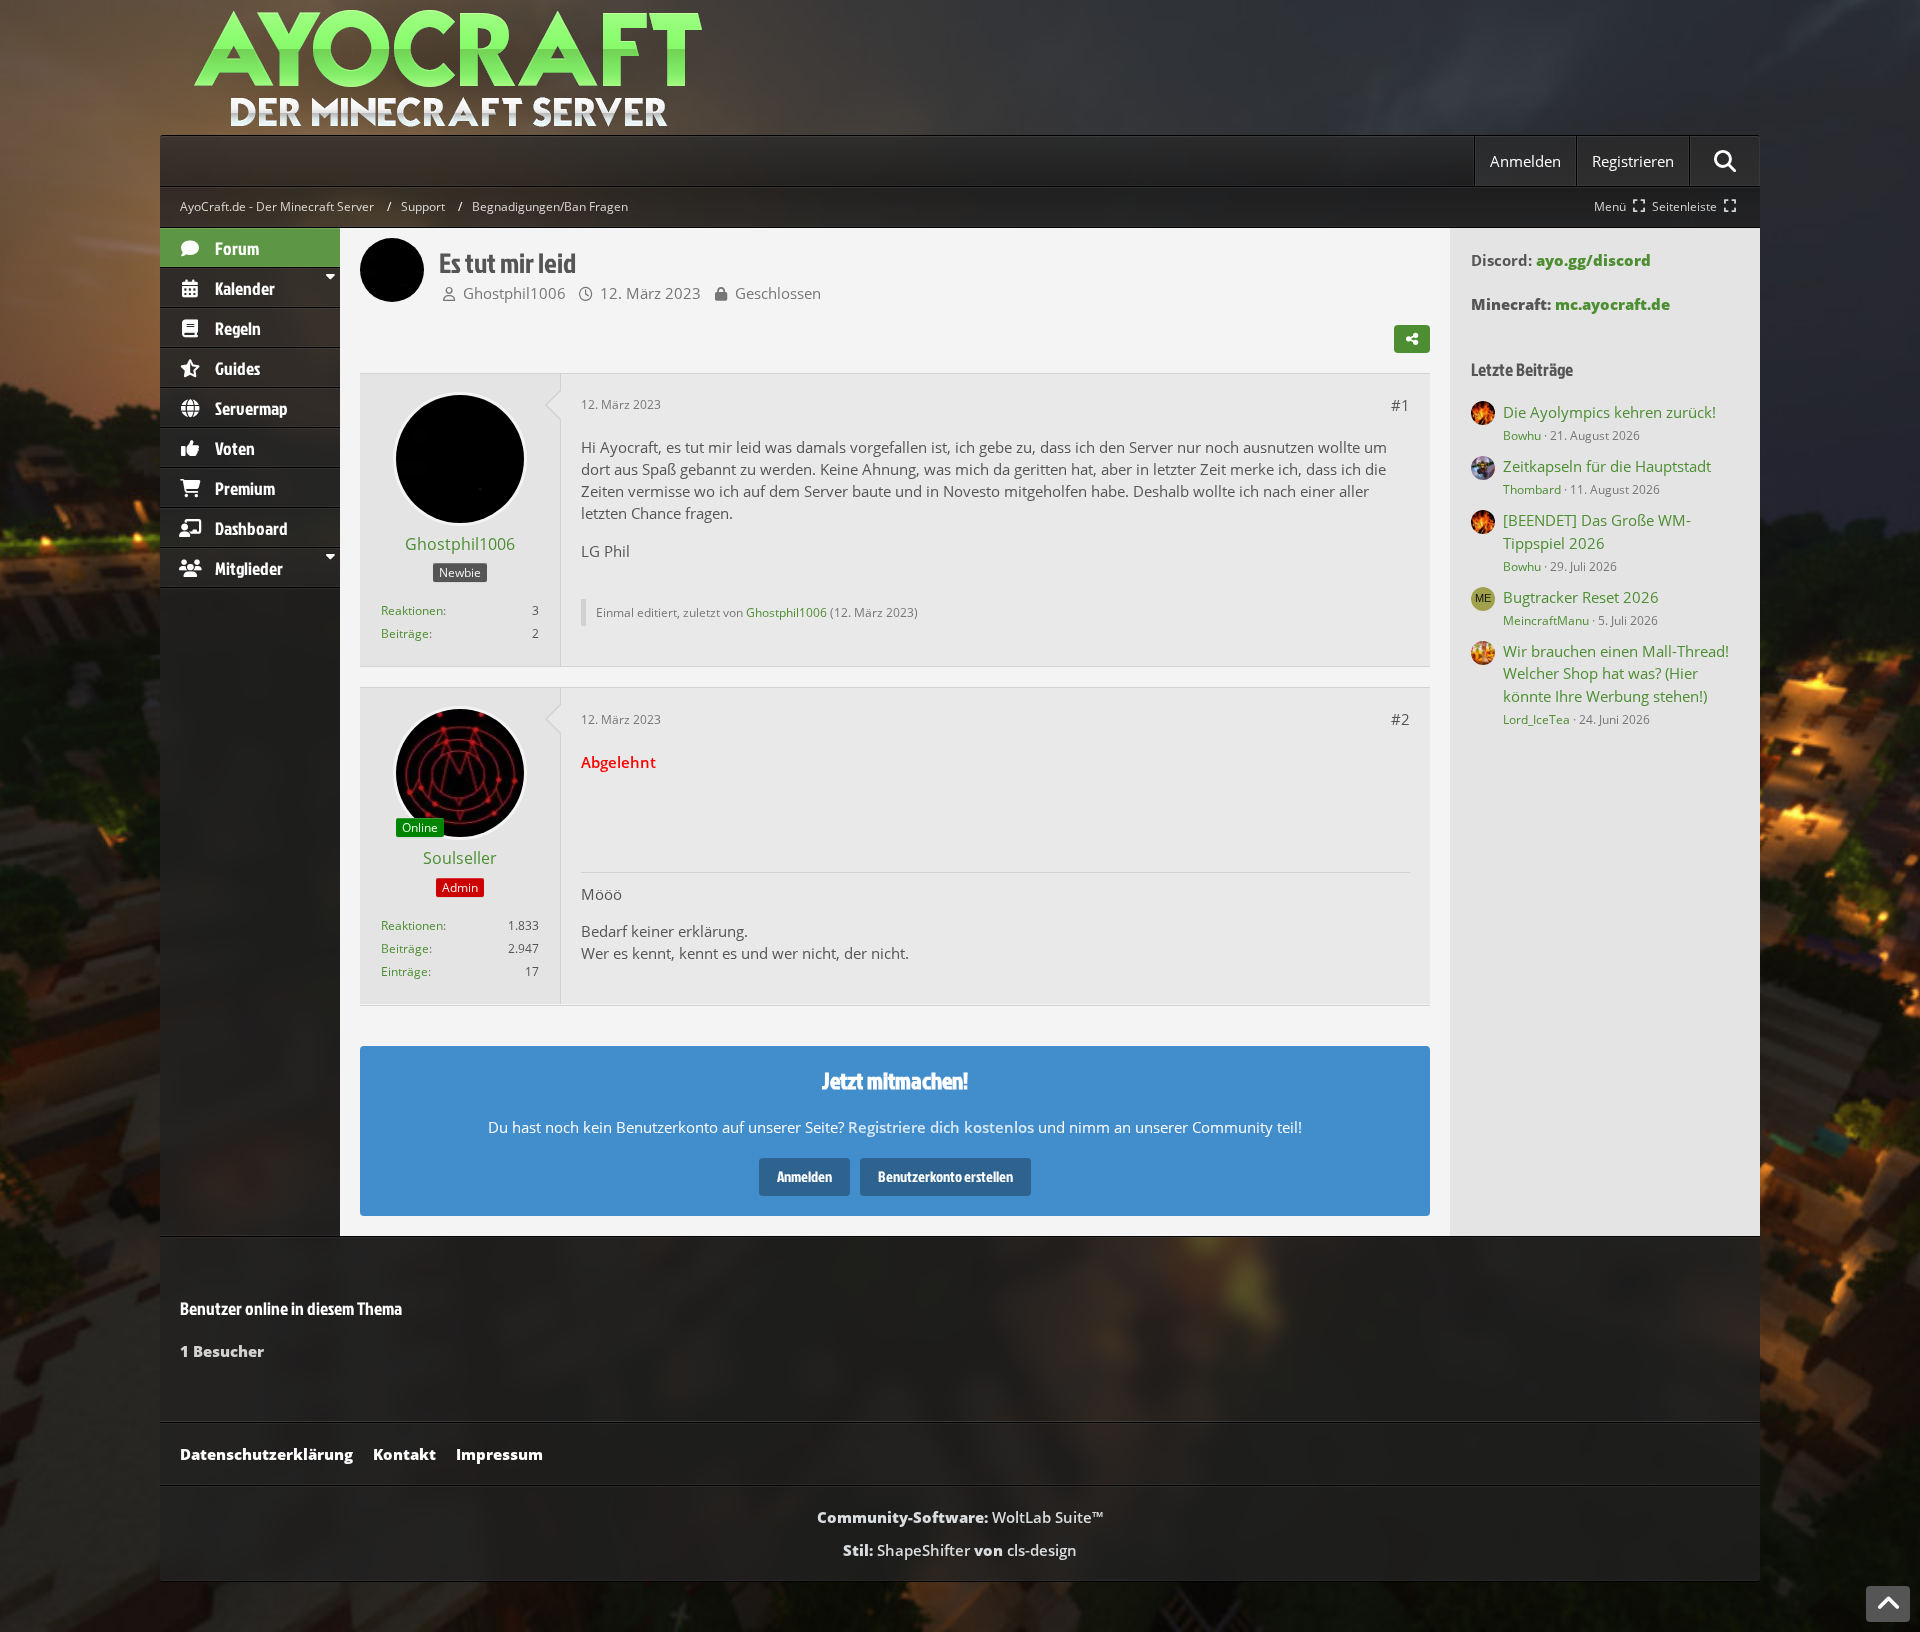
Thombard (1532, 489)
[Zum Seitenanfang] (1888, 1604)
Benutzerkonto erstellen (945, 1176)
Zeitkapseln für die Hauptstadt (1607, 466)
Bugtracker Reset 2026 (1581, 597)
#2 (1400, 719)
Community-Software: (960, 1517)
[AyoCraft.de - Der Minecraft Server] (960, 67)
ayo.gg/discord (1593, 260)
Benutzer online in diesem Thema (291, 1308)
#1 (1400, 405)
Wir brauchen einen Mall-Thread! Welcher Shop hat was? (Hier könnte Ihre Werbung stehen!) (1616, 673)
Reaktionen (412, 610)
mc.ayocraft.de (1612, 304)
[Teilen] (1412, 339)
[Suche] (1725, 161)
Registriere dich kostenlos (941, 1127)
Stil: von (960, 1550)
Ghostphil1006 (514, 293)
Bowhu (1522, 435)
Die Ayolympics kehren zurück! (1609, 412)
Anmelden (1525, 161)
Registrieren (1633, 161)
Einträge (404, 971)
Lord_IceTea (1536, 719)
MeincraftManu (1546, 620)
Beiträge (405, 633)
